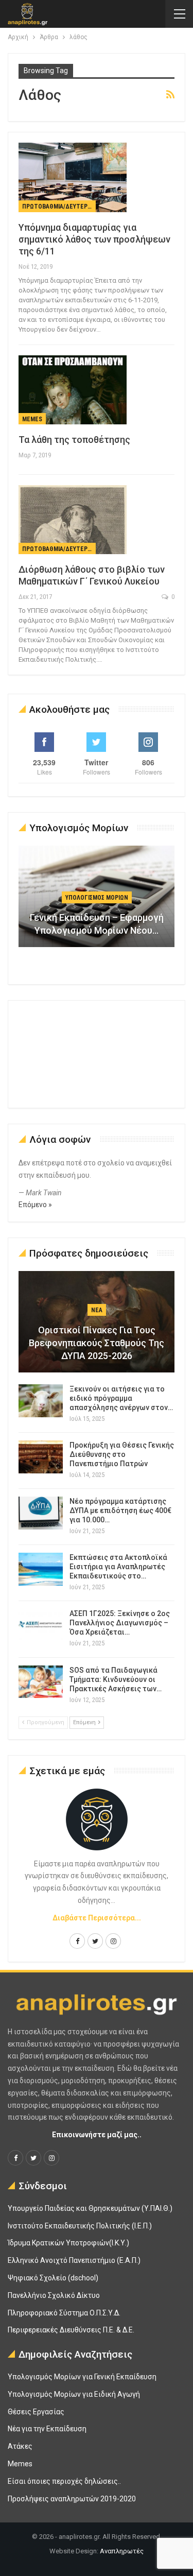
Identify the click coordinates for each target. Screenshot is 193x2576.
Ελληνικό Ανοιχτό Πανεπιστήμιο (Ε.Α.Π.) (74, 2260)
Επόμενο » (35, 1205)
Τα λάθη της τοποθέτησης (74, 440)
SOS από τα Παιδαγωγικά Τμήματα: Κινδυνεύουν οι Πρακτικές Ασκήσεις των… (116, 1679)
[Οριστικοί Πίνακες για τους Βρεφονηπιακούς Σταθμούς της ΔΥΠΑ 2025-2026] (97, 1322)
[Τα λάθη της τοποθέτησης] (73, 390)
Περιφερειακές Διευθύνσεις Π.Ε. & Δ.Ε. (71, 2330)
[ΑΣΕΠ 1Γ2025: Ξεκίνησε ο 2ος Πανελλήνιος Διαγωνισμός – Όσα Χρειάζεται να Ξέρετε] (41, 1625)
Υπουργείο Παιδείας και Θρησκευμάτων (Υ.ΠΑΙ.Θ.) (90, 2208)
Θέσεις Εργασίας (36, 2412)
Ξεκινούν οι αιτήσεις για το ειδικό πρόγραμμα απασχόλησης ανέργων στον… (121, 1398)
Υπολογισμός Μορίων (97, 898)
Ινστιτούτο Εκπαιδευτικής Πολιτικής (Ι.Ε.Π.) (80, 2226)
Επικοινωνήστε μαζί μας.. (97, 2135)
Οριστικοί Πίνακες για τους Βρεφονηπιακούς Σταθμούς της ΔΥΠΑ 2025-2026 (97, 1343)
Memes (32, 419)
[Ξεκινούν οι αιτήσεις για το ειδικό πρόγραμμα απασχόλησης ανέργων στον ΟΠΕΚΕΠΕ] (41, 1401)
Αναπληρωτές (122, 2551)
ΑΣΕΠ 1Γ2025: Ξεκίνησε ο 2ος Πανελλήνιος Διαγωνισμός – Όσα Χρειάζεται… (120, 1623)
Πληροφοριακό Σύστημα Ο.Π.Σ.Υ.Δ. (64, 2313)
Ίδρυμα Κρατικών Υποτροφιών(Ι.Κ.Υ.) (68, 2243)
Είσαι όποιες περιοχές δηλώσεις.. (64, 2481)
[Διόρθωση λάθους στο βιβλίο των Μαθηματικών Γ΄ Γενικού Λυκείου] (73, 520)
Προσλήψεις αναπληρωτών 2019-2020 (72, 2499)
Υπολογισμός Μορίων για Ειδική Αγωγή (74, 2394)
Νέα (97, 1310)
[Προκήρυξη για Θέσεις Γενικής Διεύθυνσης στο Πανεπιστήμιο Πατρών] (41, 1457)
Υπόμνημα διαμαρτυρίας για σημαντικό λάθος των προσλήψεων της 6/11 (94, 239)
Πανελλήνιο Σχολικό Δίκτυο (54, 2295)
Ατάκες (20, 2446)
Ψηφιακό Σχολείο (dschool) (53, 2278)
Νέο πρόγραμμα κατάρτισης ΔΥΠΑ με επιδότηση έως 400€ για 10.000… (120, 1510)
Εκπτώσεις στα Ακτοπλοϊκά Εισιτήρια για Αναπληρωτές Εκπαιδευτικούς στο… (118, 1567)
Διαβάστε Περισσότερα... (97, 1918)
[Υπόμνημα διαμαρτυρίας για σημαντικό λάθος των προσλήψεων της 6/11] (73, 177)
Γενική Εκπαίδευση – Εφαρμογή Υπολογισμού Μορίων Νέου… (97, 924)
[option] (97, 901)
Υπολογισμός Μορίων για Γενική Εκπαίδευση (82, 2377)
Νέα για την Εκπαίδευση (47, 2429)
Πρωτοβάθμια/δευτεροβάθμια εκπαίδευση (59, 207)
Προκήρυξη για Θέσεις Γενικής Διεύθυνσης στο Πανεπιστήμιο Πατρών (122, 1454)
